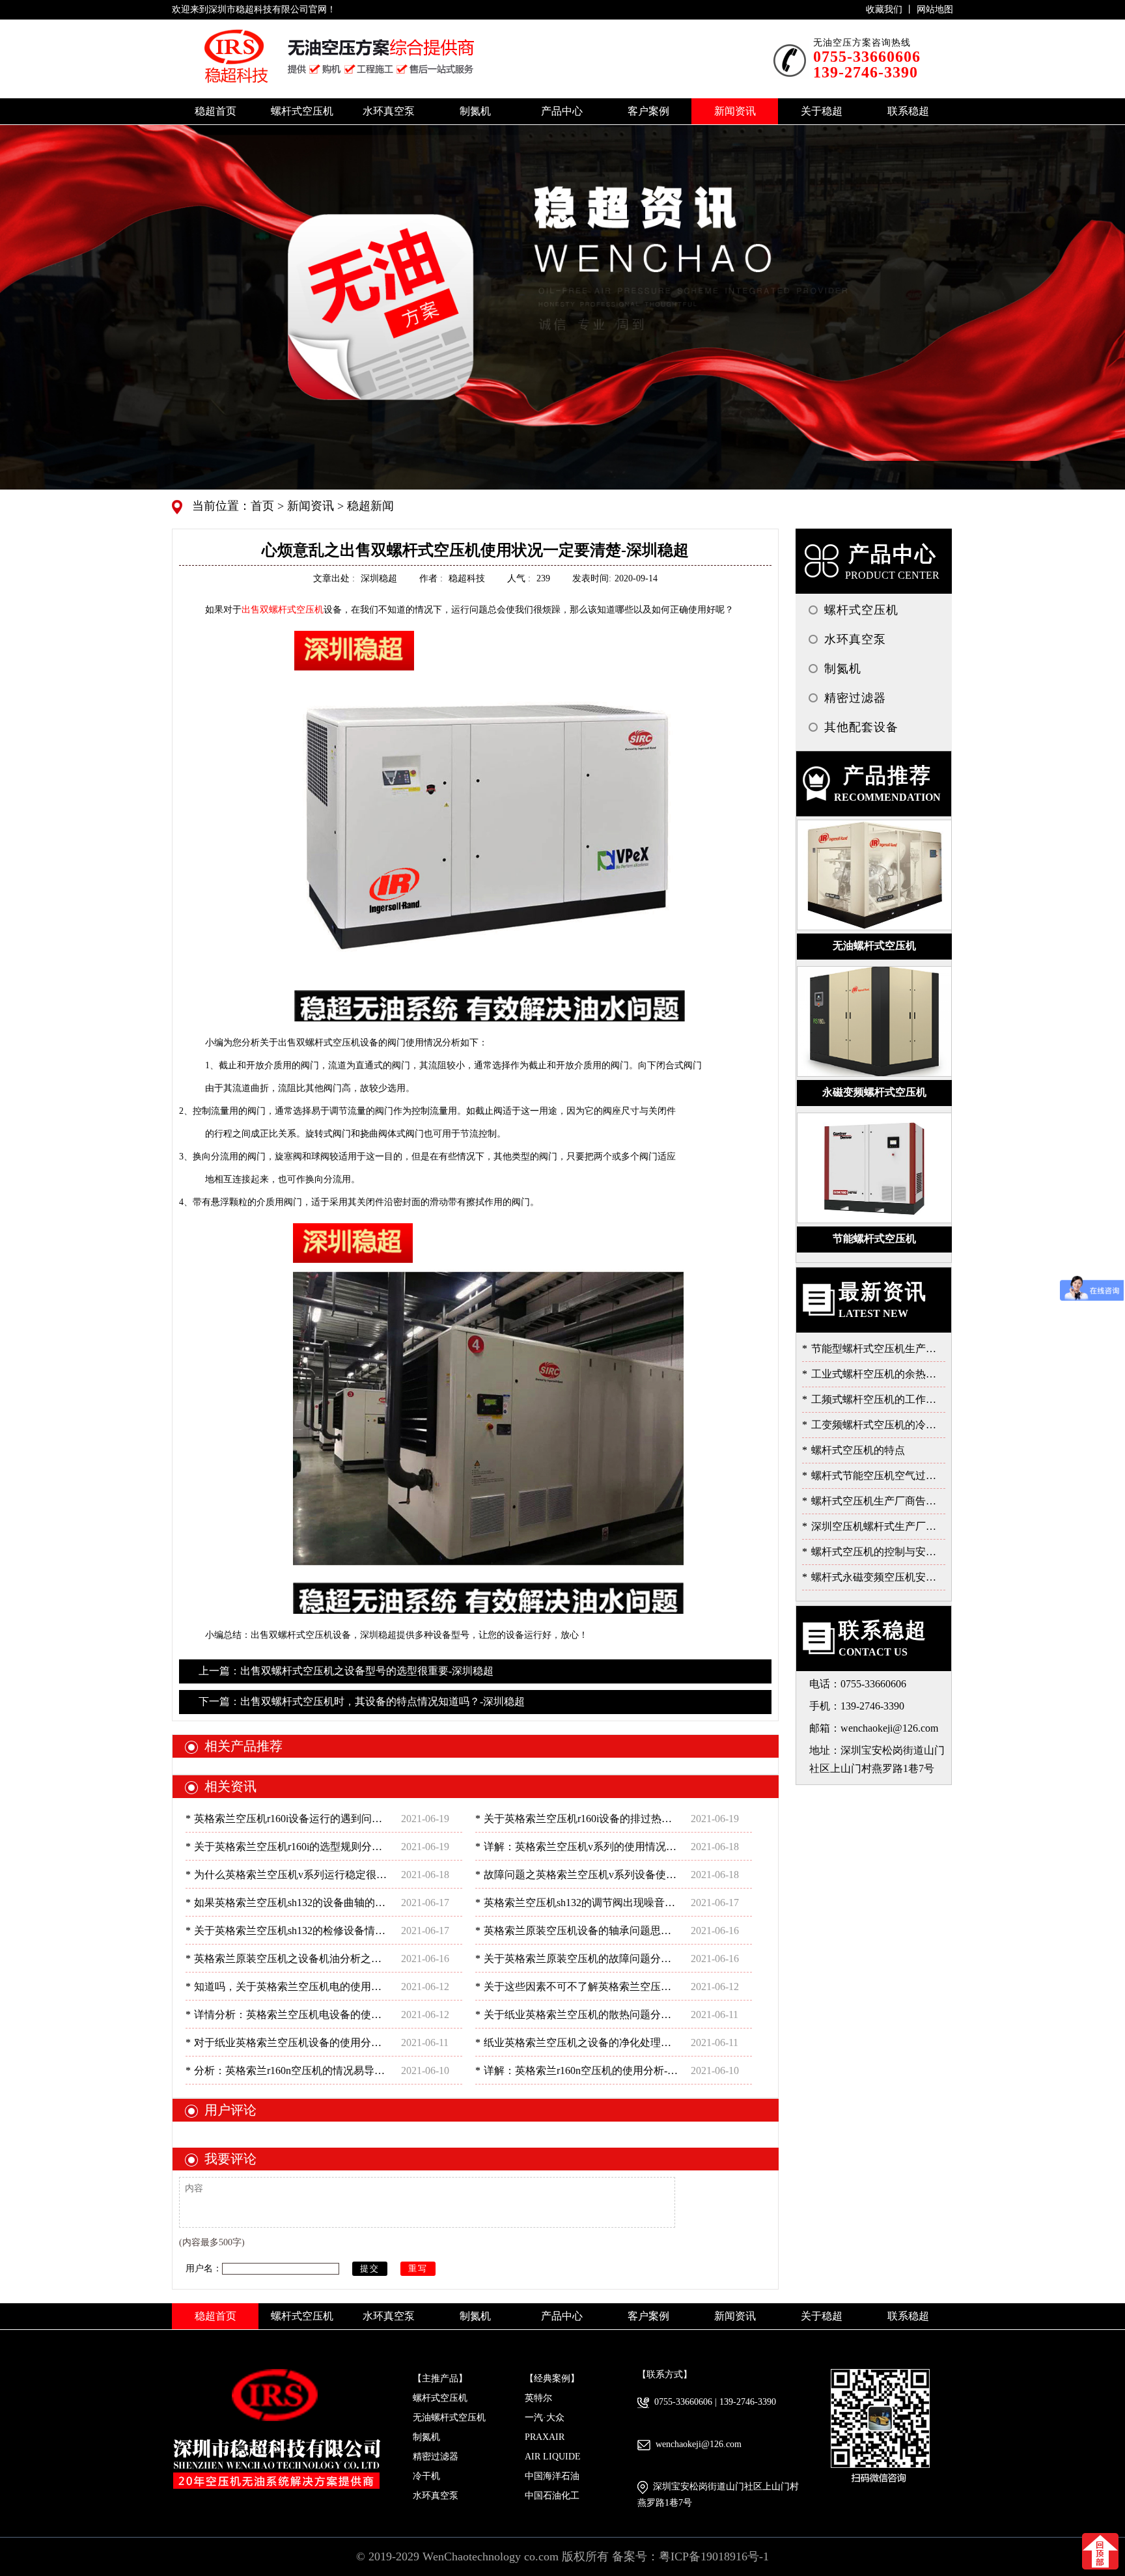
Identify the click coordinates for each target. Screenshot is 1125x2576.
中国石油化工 (552, 2496)
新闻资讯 (309, 506)
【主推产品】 (440, 2378)
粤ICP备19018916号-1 (714, 2556)
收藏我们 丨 (891, 9)
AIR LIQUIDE (553, 2457)
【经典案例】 (552, 2378)
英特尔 (538, 2398)
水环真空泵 (436, 2496)
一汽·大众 (545, 2417)
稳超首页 (215, 111)
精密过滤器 (436, 2457)
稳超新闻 (369, 506)
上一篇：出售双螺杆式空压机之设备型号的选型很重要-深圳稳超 (346, 1671)
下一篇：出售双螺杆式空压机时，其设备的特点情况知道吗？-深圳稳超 (362, 1701)
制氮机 (426, 2437)
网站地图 (935, 9)
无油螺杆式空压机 (449, 2417)
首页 (264, 506)
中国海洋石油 (552, 2476)
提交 (370, 2268)
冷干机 (426, 2476)
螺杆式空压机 (440, 2398)
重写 (418, 2268)
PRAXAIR (545, 2437)
